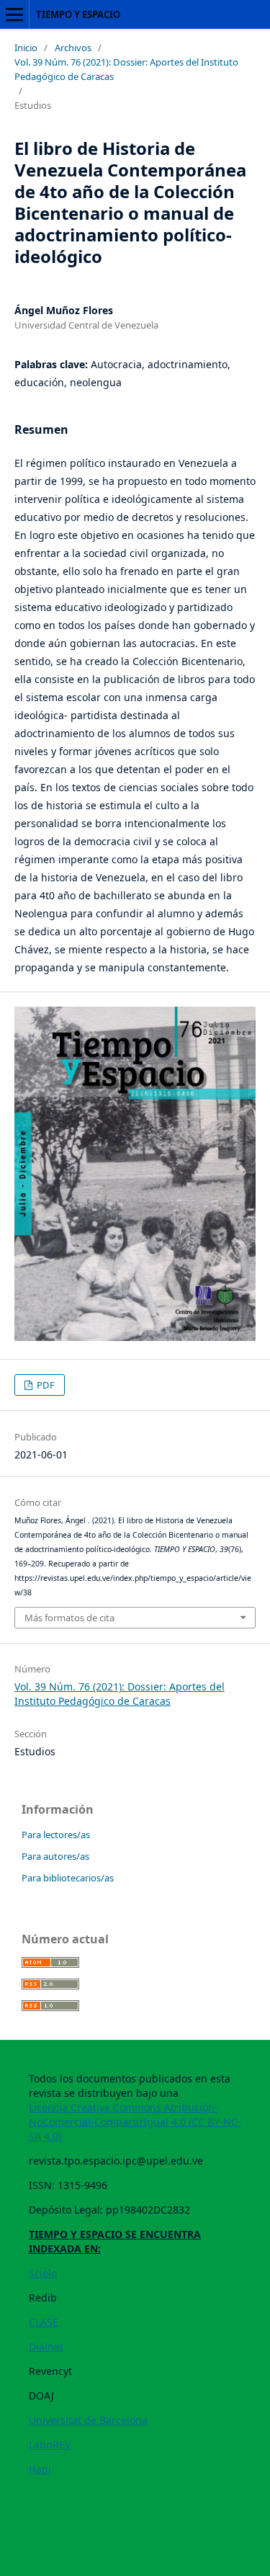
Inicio (26, 48)
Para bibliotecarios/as (68, 1878)
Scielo (43, 2273)
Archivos (73, 48)
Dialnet (46, 2347)
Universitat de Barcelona (88, 2420)
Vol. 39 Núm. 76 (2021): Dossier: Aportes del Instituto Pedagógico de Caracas (126, 69)
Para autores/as (55, 1856)
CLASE (44, 2322)
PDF (45, 1385)
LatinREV (50, 2444)
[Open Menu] (14, 14)
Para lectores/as (56, 1835)
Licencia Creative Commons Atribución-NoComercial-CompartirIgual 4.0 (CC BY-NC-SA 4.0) (135, 2122)
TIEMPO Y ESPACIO (78, 14)
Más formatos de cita (69, 1618)
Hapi (40, 2469)
